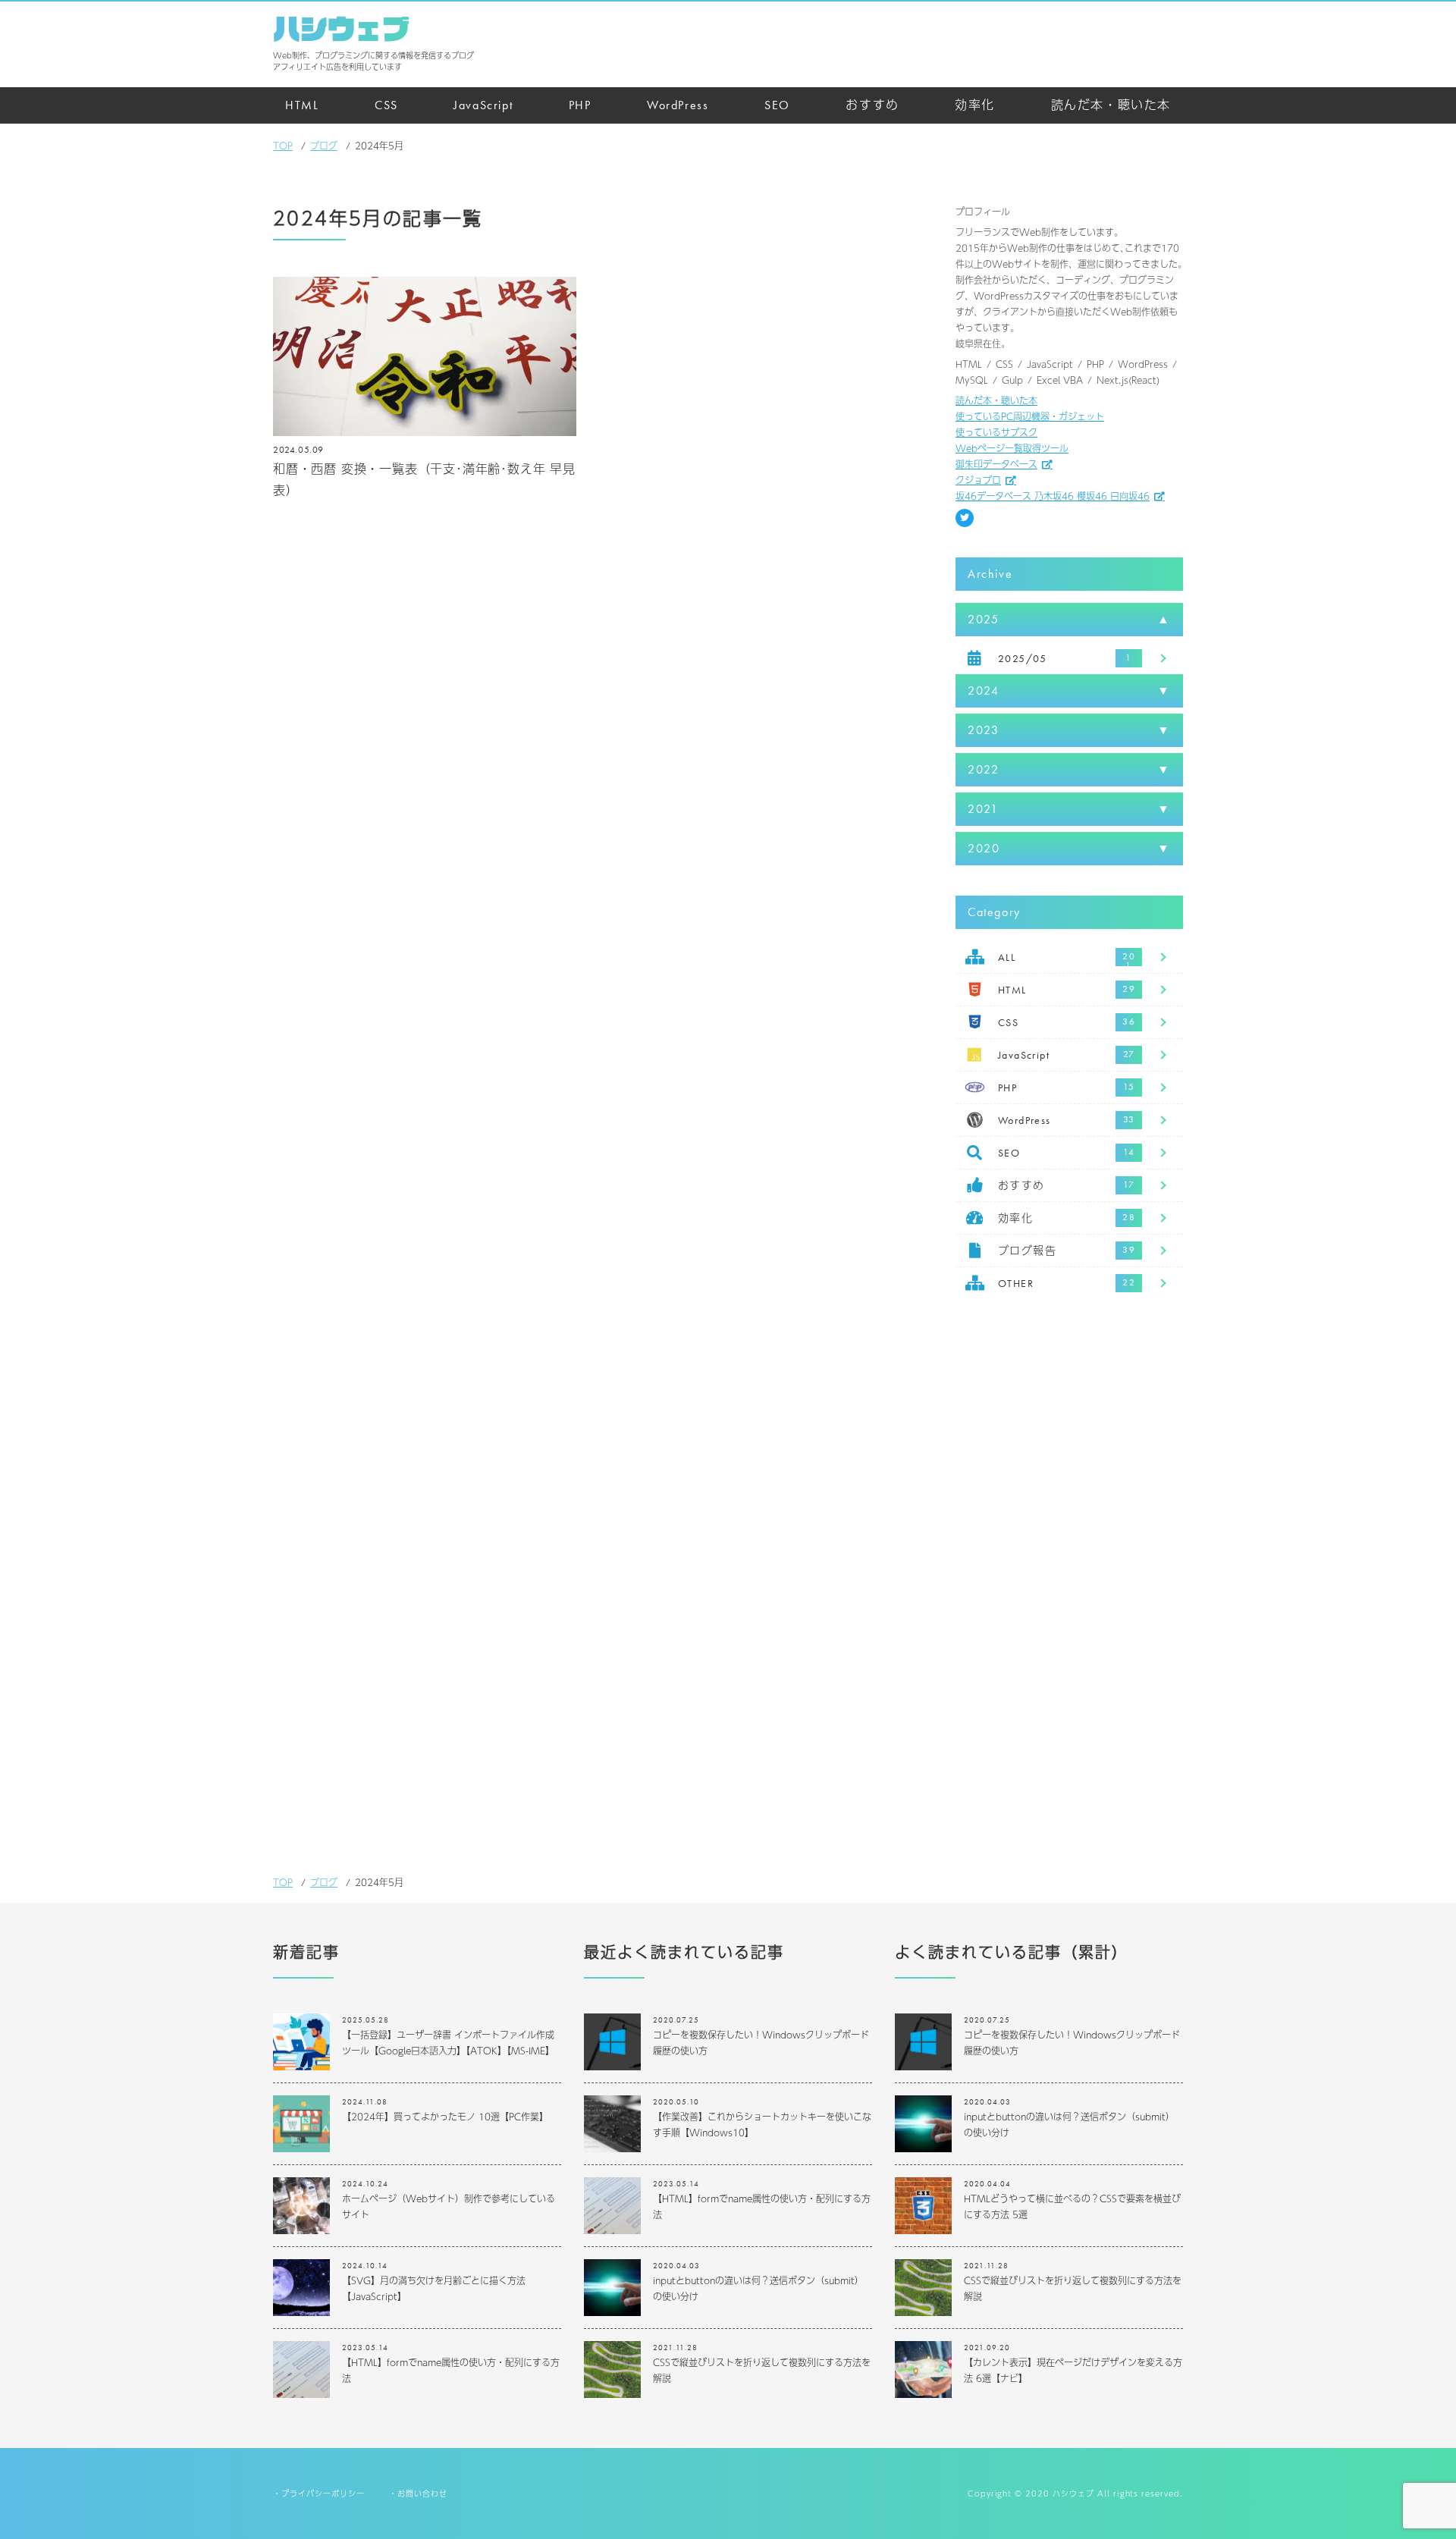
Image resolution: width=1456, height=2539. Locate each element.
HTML (302, 105)
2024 (983, 690)
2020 (984, 848)
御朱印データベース (996, 464)
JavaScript (483, 105)
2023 (983, 730)
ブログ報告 (1027, 1251)
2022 (983, 769)
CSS (386, 105)
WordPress (678, 105)
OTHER (1016, 1283)
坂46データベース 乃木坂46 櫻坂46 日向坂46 (1053, 496)
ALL (1007, 957)
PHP (580, 105)
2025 (983, 619)
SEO (777, 105)
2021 (983, 809)
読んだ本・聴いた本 (1111, 105)
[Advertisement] (1069, 1557)
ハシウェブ (341, 29)
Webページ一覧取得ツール (1012, 448)
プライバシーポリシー (323, 2493)
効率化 (975, 105)
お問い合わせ (422, 2493)
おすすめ (872, 105)
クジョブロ (978, 480)
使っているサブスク (996, 432)
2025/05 (1023, 658)
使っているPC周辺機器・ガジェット (1030, 416)
